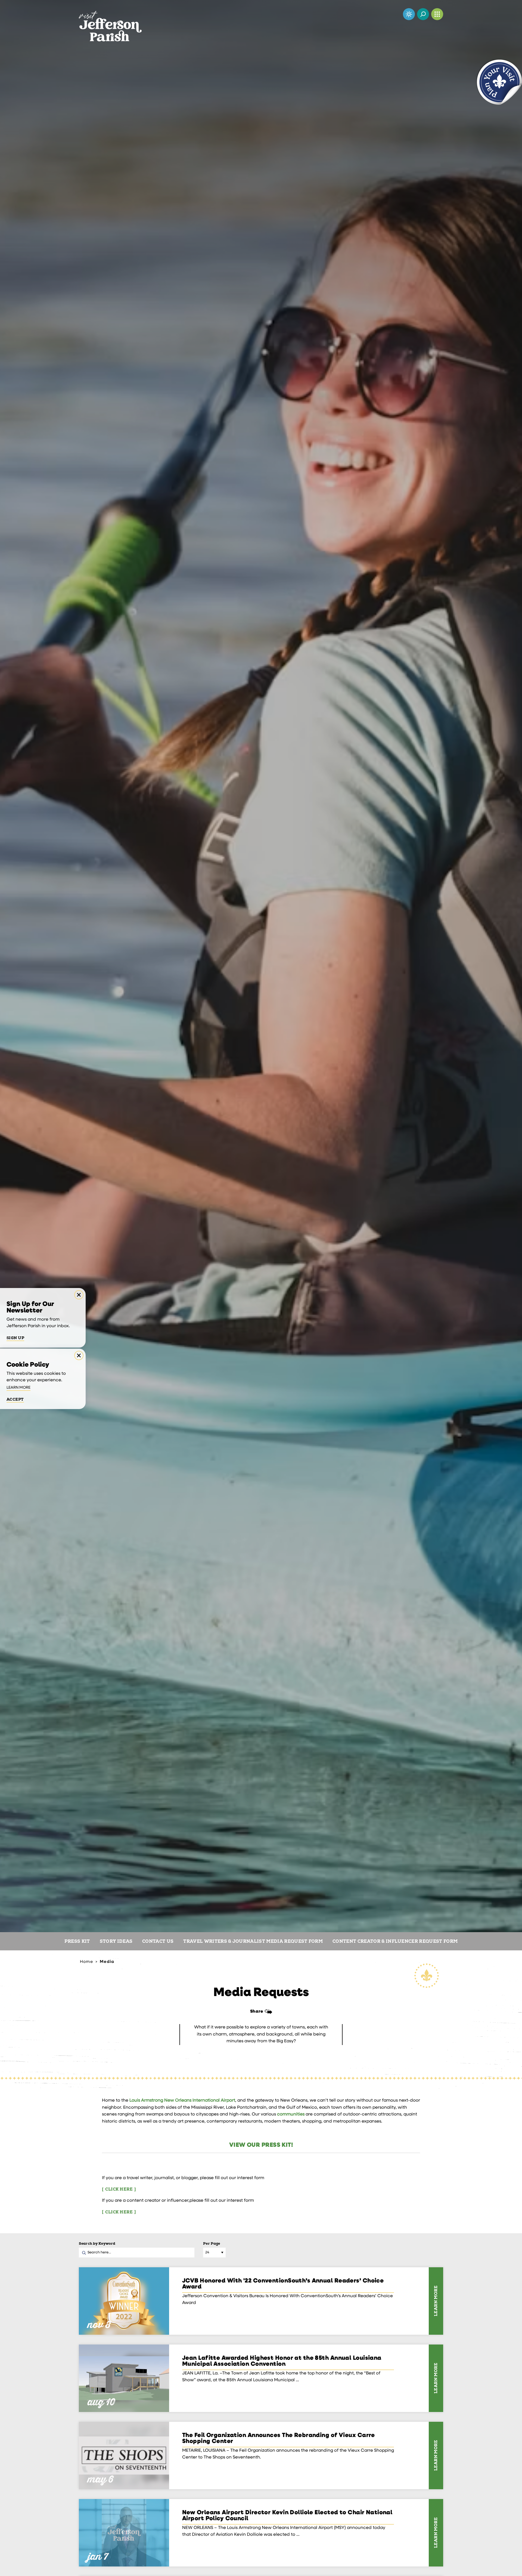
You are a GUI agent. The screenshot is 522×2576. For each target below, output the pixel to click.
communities (291, 2114)
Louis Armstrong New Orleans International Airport (182, 2101)
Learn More (18, 1388)
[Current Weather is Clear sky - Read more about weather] (409, 14)
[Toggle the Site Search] (423, 14)
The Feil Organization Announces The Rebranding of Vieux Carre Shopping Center (279, 2439)
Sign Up (15, 1338)
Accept (15, 1400)
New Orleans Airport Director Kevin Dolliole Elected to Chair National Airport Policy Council (287, 2516)
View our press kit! (261, 2145)
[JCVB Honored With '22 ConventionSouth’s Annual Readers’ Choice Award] (124, 2301)
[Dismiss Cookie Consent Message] (79, 1355)
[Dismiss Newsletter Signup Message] (79, 1295)
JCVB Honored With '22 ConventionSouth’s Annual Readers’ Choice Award (283, 2284)
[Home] (110, 21)
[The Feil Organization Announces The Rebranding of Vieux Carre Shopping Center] (124, 2455)
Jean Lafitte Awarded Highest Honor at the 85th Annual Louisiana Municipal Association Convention (282, 2361)
